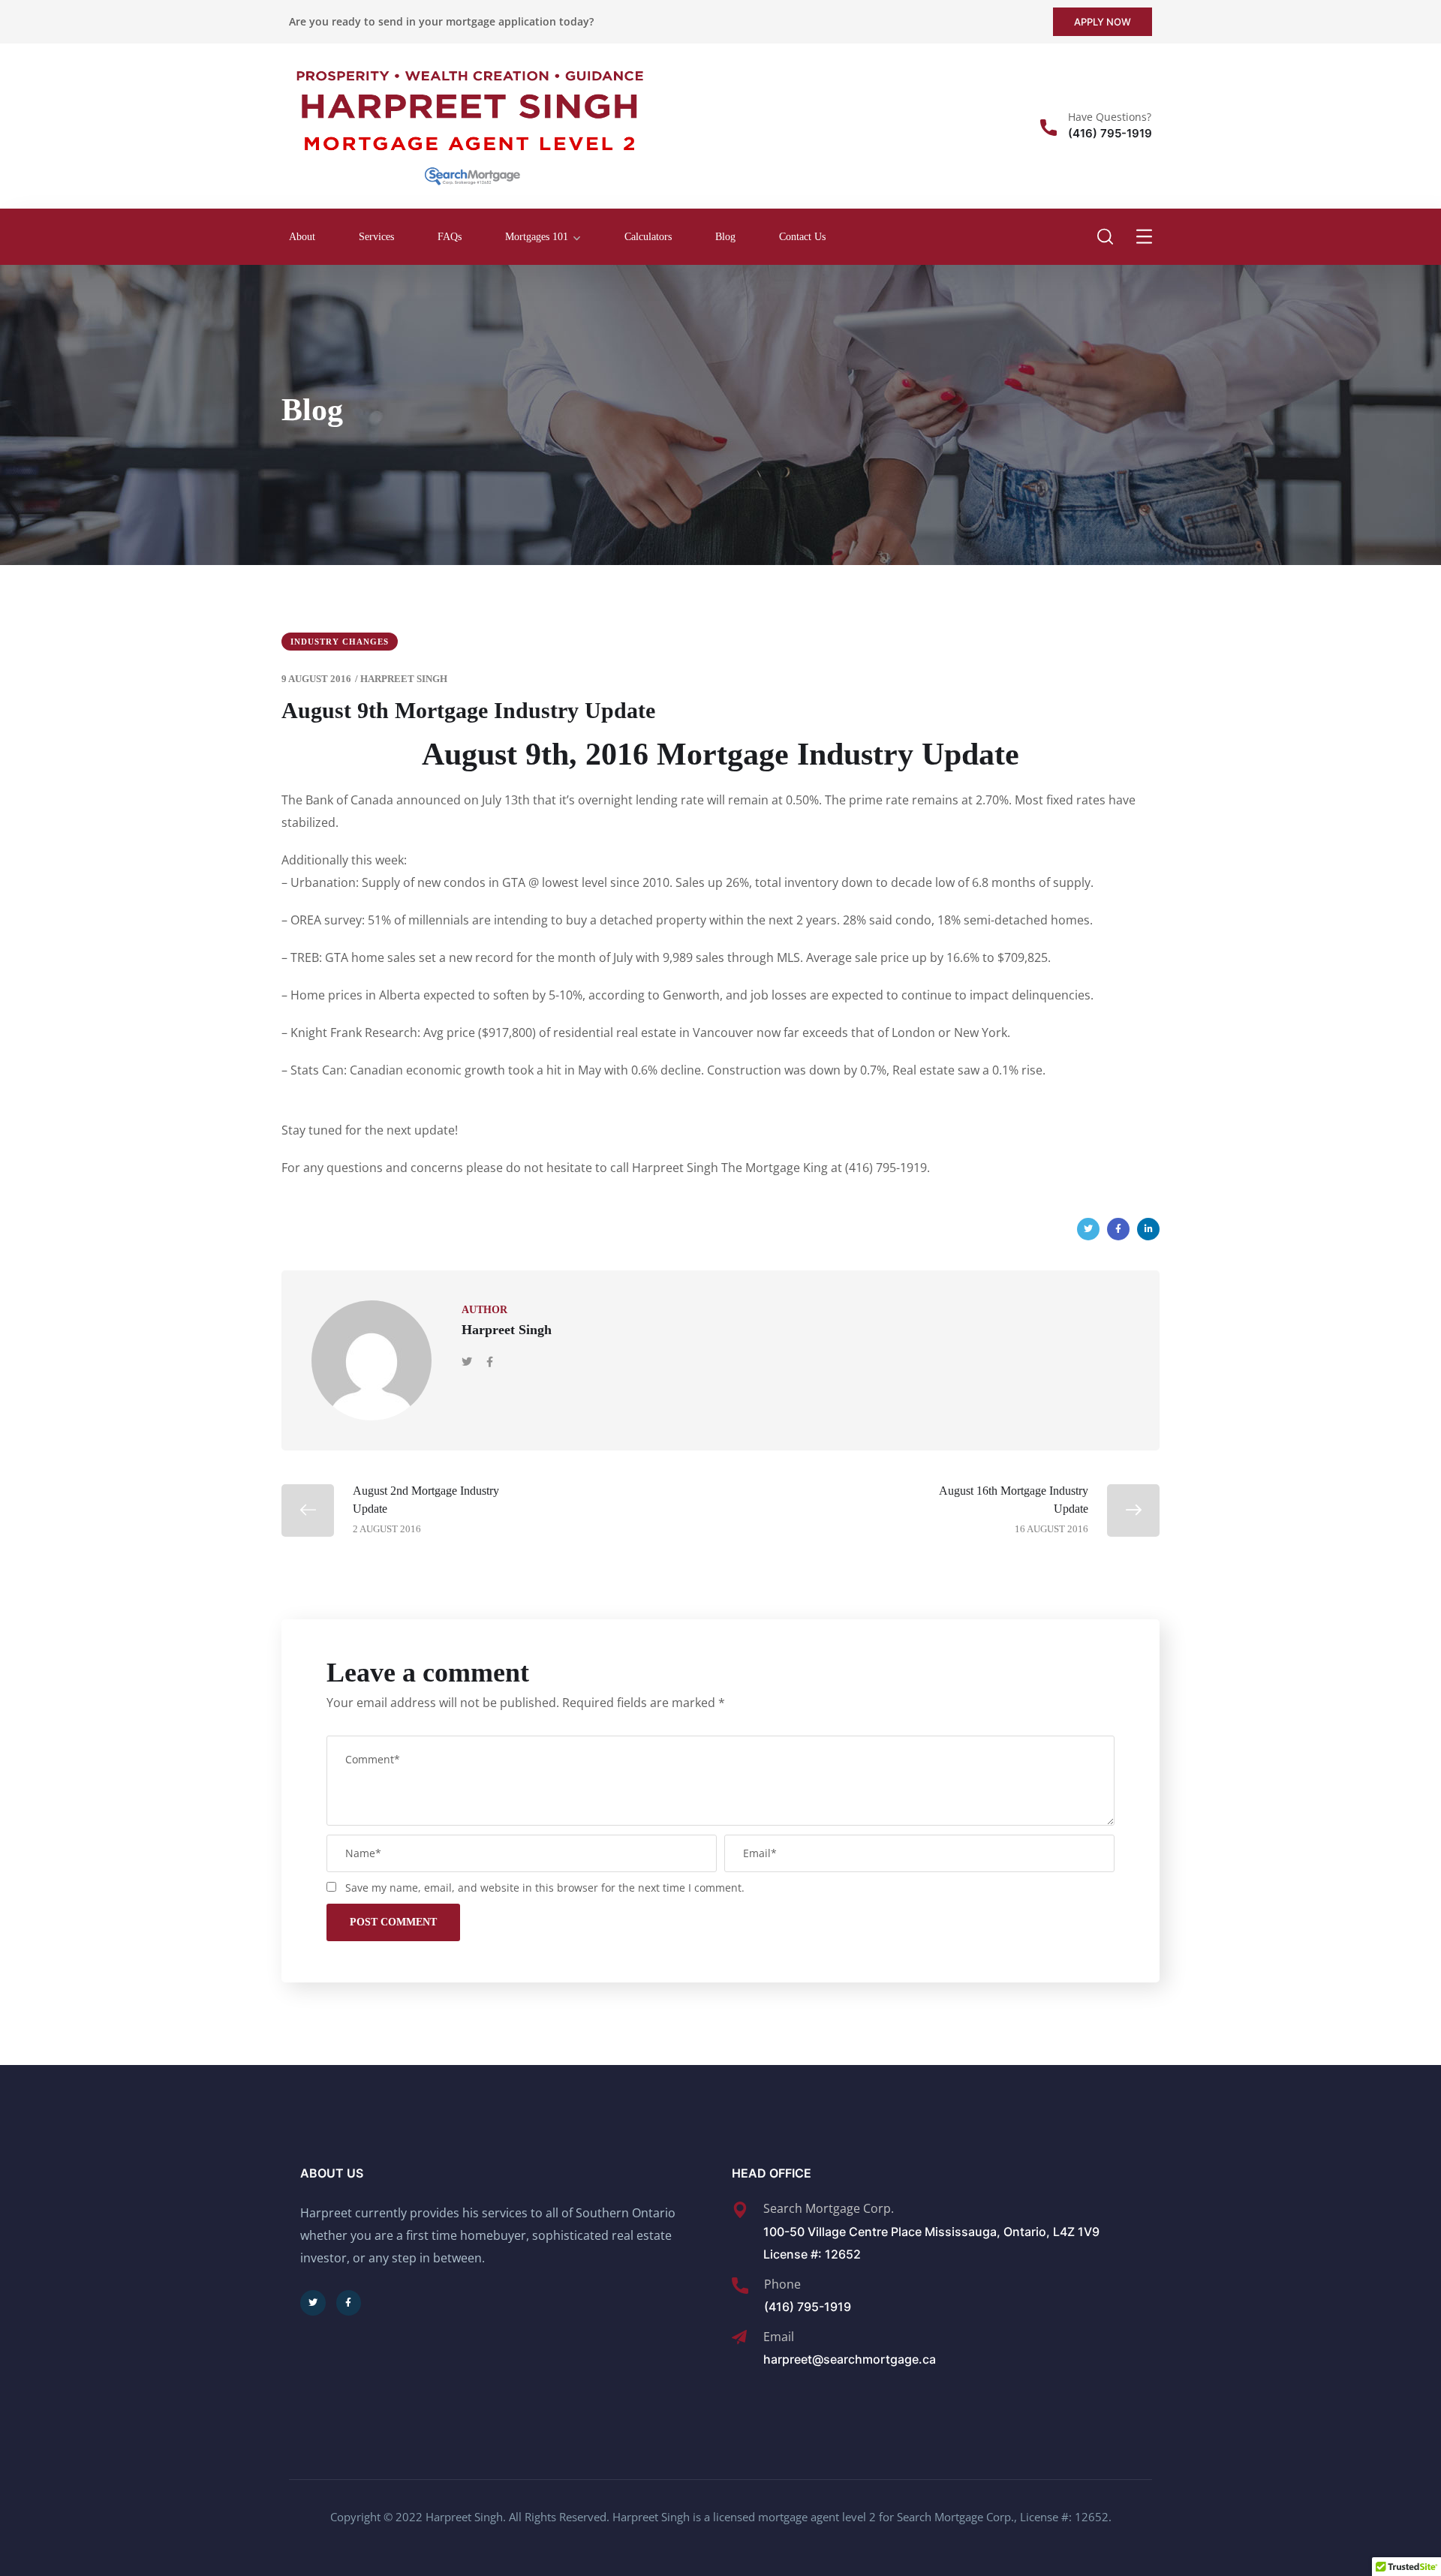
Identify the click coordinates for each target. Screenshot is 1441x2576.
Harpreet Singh (404, 679)
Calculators (648, 237)
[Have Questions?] (1048, 128)
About (302, 237)
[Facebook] (1118, 1229)
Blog (725, 237)
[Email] (739, 2337)
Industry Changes (340, 642)
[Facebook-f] (349, 2303)
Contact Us (802, 237)
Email (779, 2337)
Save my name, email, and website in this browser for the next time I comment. (545, 1888)
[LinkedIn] (1148, 1229)
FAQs (450, 237)
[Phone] (740, 2286)
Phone (782, 2284)
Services (376, 237)
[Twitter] (1088, 1229)
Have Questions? (1110, 117)
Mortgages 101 (537, 237)
